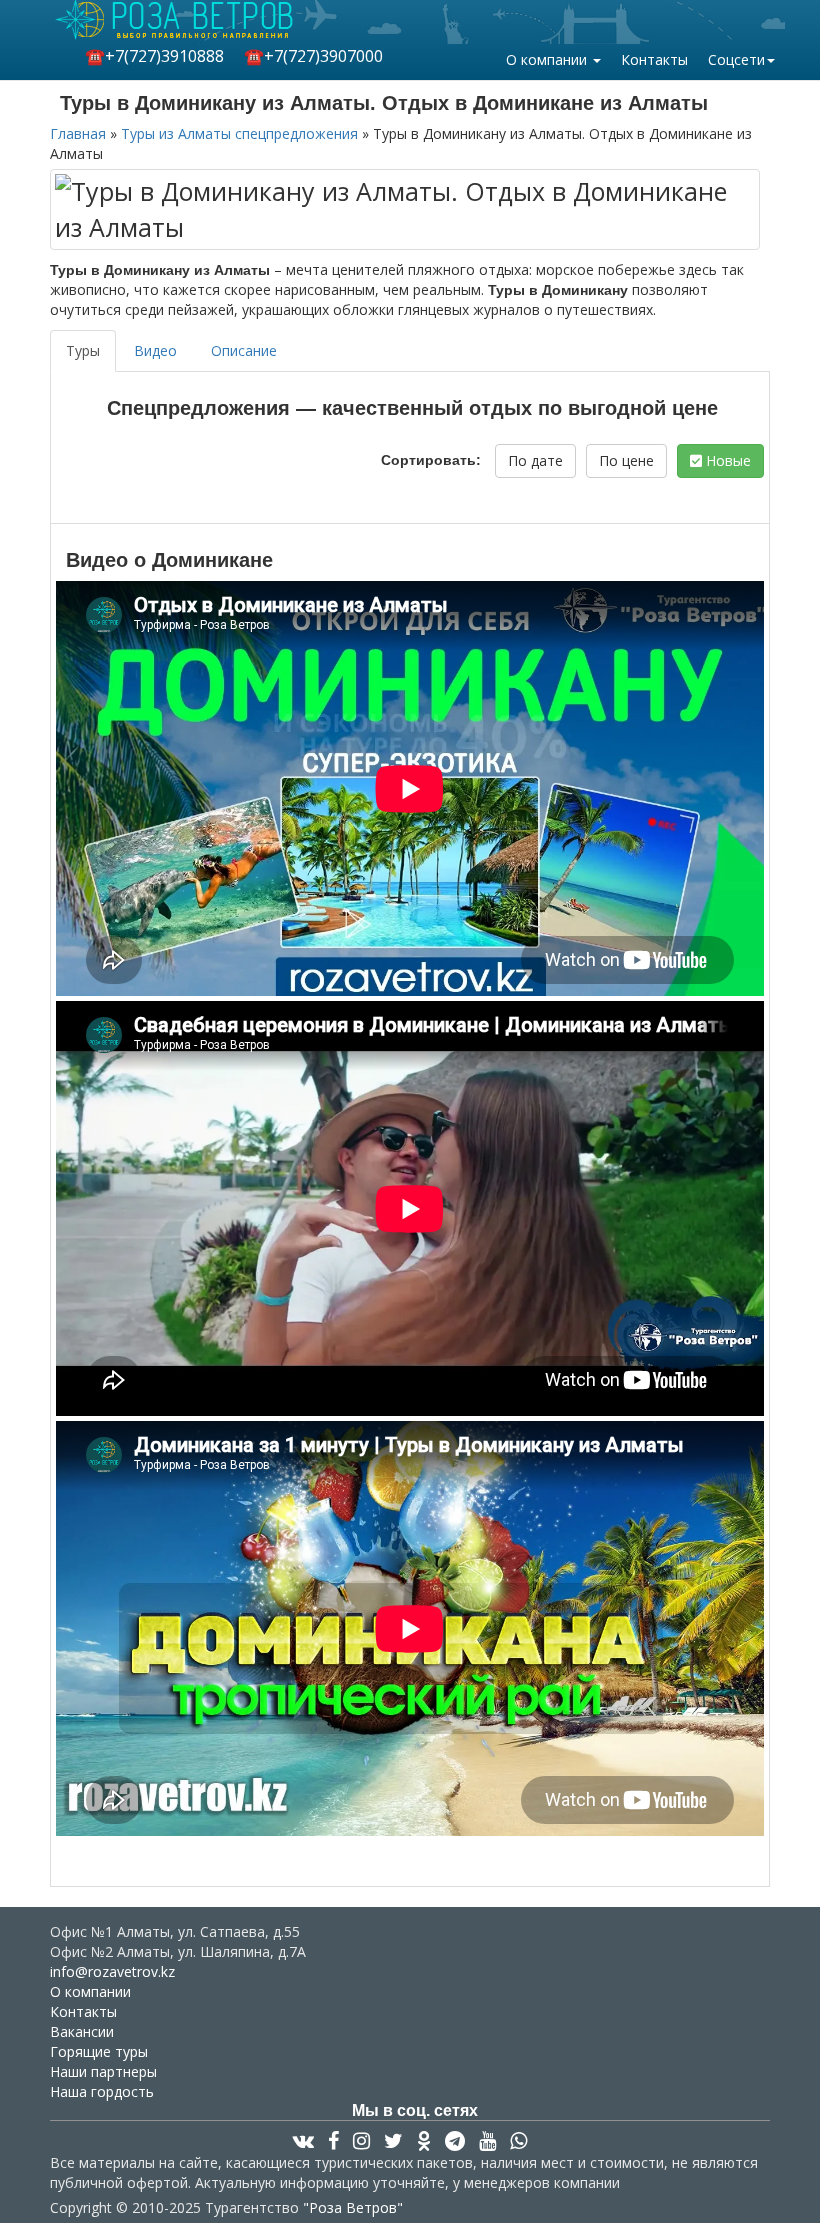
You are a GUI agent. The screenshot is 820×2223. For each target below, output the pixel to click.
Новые (726, 460)
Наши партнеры (103, 2071)
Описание (244, 350)
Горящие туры (99, 2051)
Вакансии (82, 2031)
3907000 (313, 56)
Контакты (654, 59)
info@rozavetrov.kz (112, 1971)
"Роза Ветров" (353, 2207)
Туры (83, 350)
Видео (155, 350)
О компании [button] (548, 59)
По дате (535, 460)
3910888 (154, 56)
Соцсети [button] (736, 59)
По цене (626, 460)
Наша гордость (102, 2091)
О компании (90, 1991)
